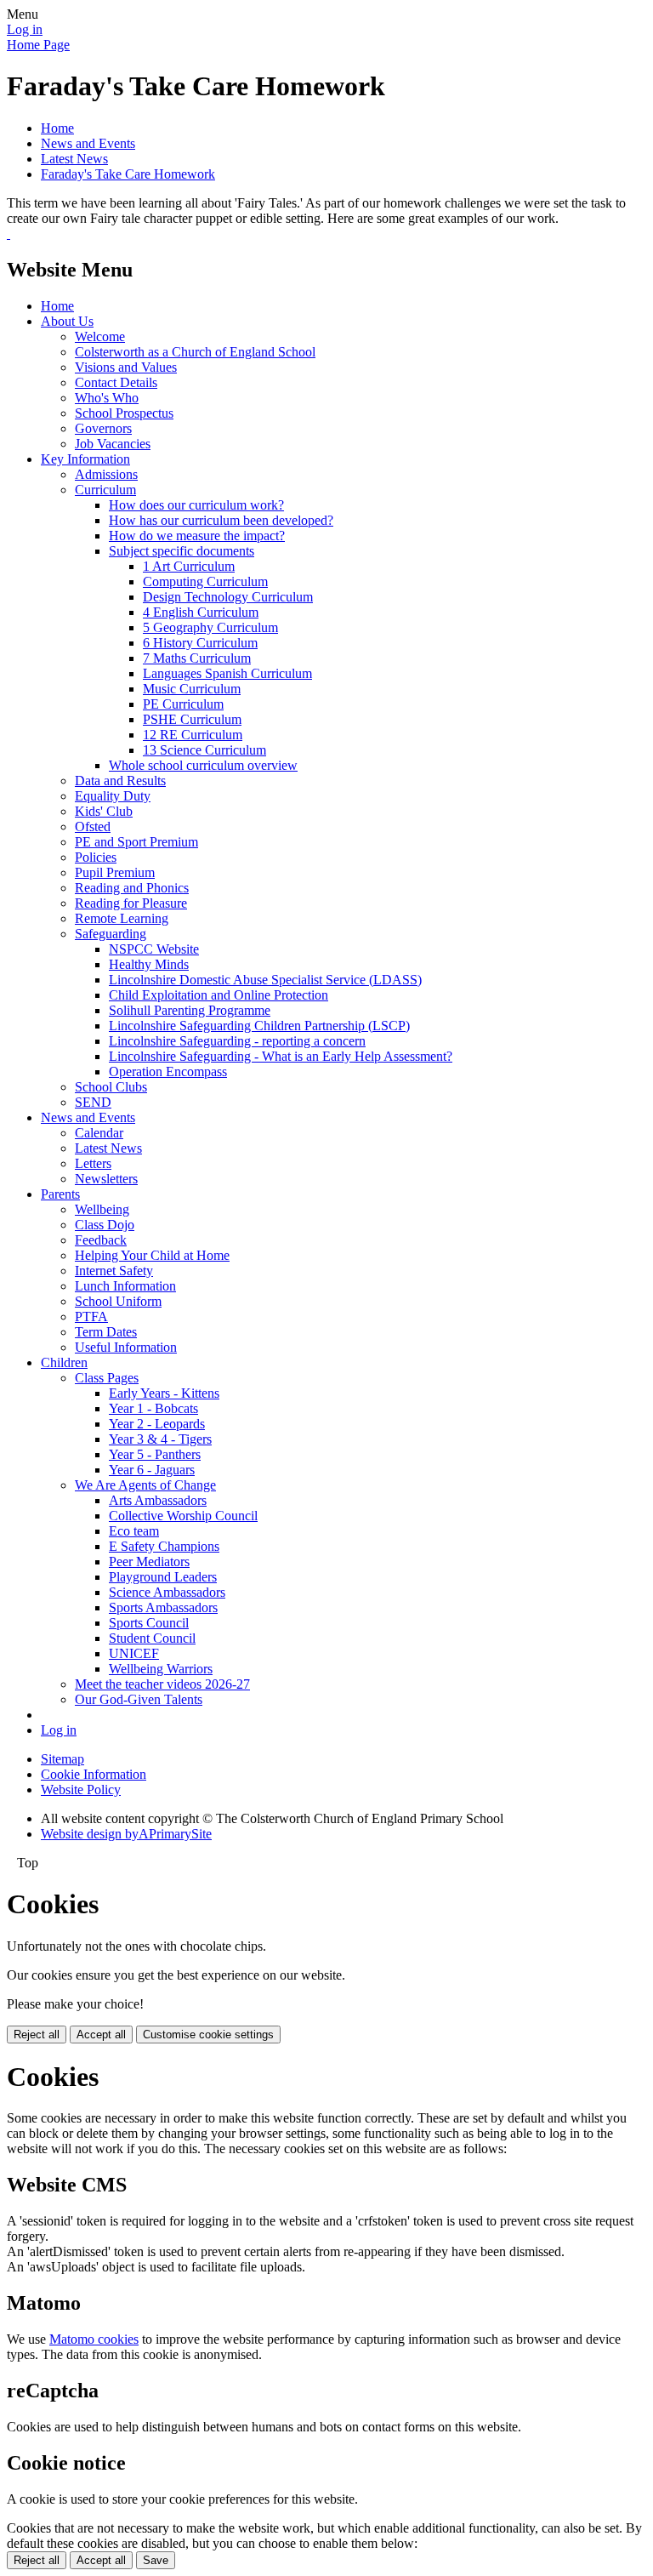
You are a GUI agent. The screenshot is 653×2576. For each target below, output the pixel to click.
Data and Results (120, 781)
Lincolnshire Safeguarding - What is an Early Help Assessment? (281, 1056)
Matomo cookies (94, 2339)
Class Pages (107, 1378)
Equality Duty (113, 796)
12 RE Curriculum (193, 735)
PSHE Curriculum (192, 719)
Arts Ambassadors (158, 1500)
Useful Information (126, 1347)
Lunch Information (125, 1286)
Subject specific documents (182, 551)
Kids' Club (104, 811)
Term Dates (106, 1332)
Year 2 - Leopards (157, 1424)
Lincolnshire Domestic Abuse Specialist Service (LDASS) (265, 980)
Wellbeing (102, 1209)
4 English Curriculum (201, 612)
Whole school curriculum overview (203, 765)
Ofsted (93, 826)
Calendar (99, 1133)
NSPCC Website (154, 949)
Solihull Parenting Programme (190, 1010)
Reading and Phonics (132, 888)
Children (64, 1362)
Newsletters (106, 1179)
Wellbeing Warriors (161, 1669)
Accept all (101, 2035)
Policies (96, 857)
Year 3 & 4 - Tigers (160, 1439)
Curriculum (105, 490)
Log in (25, 29)
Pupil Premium (115, 872)
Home (57, 128)
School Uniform (118, 1301)
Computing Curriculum (205, 581)
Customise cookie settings (208, 2035)
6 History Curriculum (200, 643)
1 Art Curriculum (189, 566)
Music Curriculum (192, 689)
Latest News (74, 159)
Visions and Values (126, 367)
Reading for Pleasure (131, 903)
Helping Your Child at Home (152, 1255)
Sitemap (62, 1759)
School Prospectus (124, 413)
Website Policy (81, 1790)
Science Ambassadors (167, 1592)
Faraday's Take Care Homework (128, 174)
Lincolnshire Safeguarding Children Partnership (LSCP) (259, 1026)
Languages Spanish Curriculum (227, 673)
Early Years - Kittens (164, 1393)
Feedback (101, 1240)
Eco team (134, 1531)
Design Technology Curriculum (228, 597)
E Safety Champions (164, 1546)
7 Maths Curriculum (197, 658)
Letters (93, 1163)
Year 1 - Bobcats (153, 1408)
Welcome (100, 336)
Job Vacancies (113, 444)
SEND (93, 1102)
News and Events (88, 143)
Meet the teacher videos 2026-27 (162, 1684)
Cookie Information (94, 1774)
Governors (103, 428)
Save (156, 2560)
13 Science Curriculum (204, 750)
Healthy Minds (149, 964)
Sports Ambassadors (163, 1607)
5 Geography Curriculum (210, 627)
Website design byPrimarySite (126, 1834)
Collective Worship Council (183, 1516)
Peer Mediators (149, 1562)
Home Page (38, 45)
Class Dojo (105, 1225)
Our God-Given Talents (139, 1699)
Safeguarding (111, 934)
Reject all (37, 2035)
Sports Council (149, 1623)
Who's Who (107, 398)
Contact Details (116, 382)
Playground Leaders (163, 1577)
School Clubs (111, 1087)
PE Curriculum (183, 704)
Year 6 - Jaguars (152, 1470)
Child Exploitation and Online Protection (219, 995)
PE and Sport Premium (136, 842)
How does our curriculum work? (196, 505)
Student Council (152, 1638)
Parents (60, 1194)
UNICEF (134, 1653)
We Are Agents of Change (145, 1485)
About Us (67, 321)
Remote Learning (122, 918)
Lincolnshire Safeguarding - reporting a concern (237, 1041)
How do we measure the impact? (197, 536)
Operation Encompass (168, 1071)
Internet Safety (114, 1271)
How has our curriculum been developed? (221, 520)
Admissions (106, 474)
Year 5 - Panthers (155, 1454)
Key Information (85, 459)
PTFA (91, 1316)
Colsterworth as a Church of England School (195, 352)
